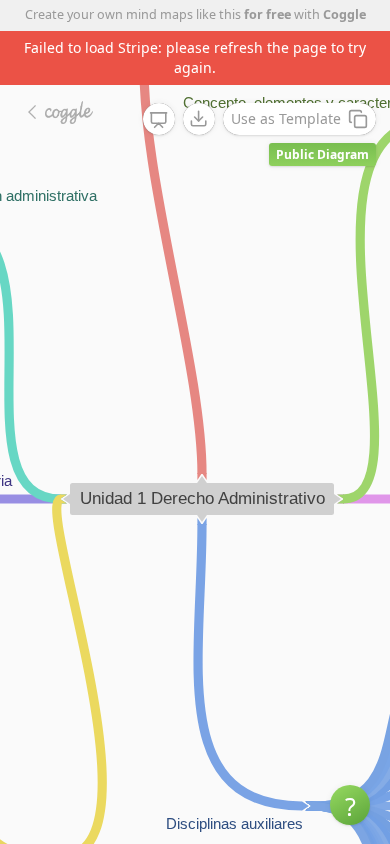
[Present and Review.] (159, 120)
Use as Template (286, 118)
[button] (350, 805)
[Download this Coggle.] (199, 119)
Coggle (344, 14)
